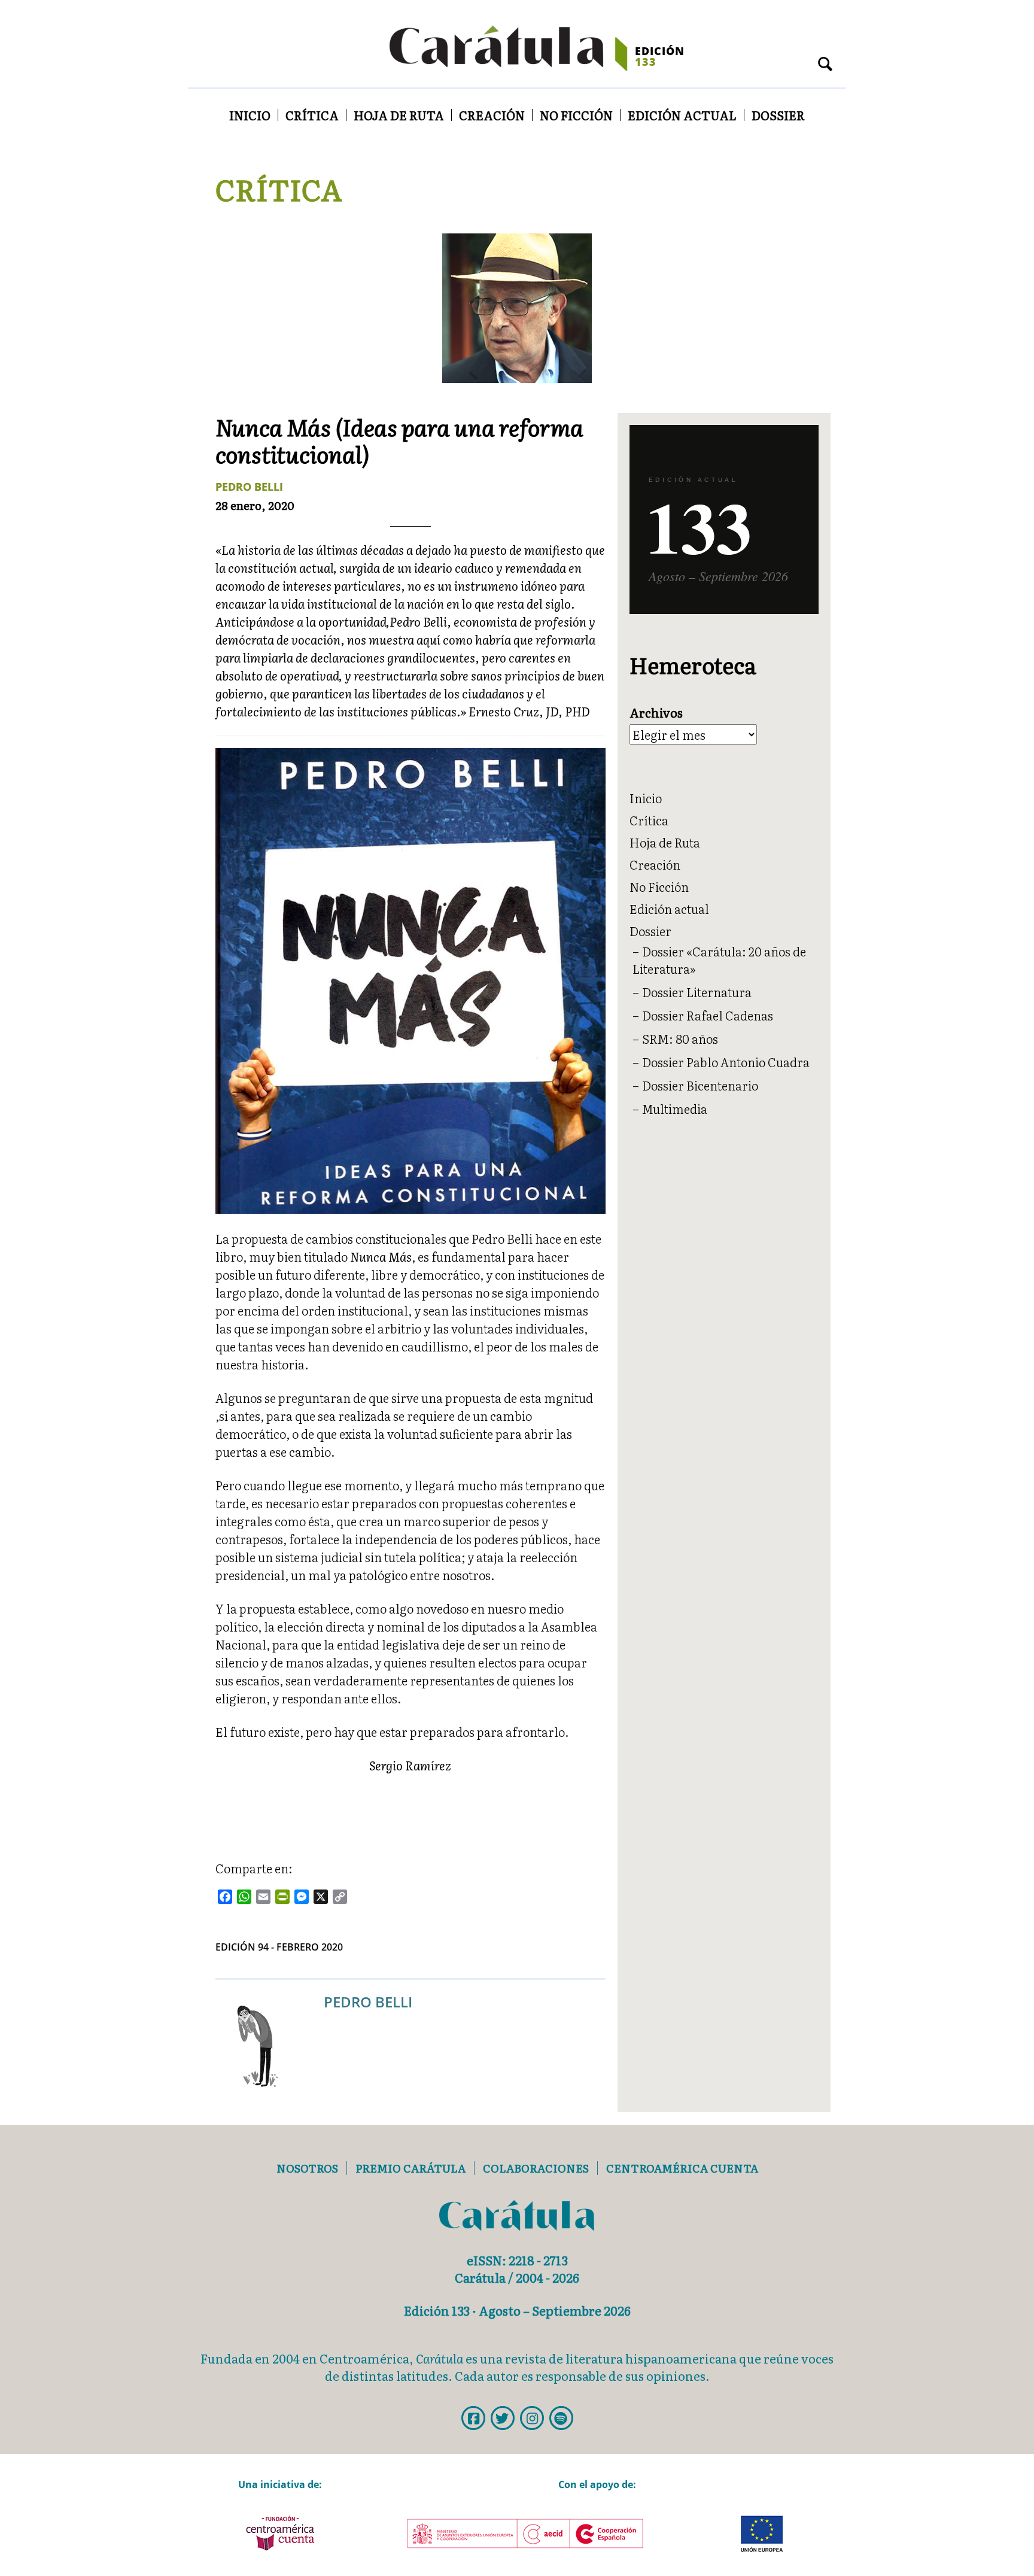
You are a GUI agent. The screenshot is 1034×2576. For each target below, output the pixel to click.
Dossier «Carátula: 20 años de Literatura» (719, 960)
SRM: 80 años (680, 1038)
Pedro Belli (249, 487)
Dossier (778, 115)
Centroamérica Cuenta (682, 2168)
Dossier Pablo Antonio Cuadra (726, 1062)
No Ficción (576, 115)
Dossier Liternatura (697, 992)
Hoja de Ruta (399, 115)
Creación (492, 115)
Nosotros (307, 2168)
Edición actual (682, 115)
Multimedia (675, 1108)
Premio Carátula (410, 2168)
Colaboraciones (536, 2168)
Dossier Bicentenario (700, 1085)
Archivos (656, 713)
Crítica (312, 115)
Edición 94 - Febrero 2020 (279, 1947)
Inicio (250, 115)
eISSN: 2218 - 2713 (517, 2260)
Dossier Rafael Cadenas (708, 1015)
